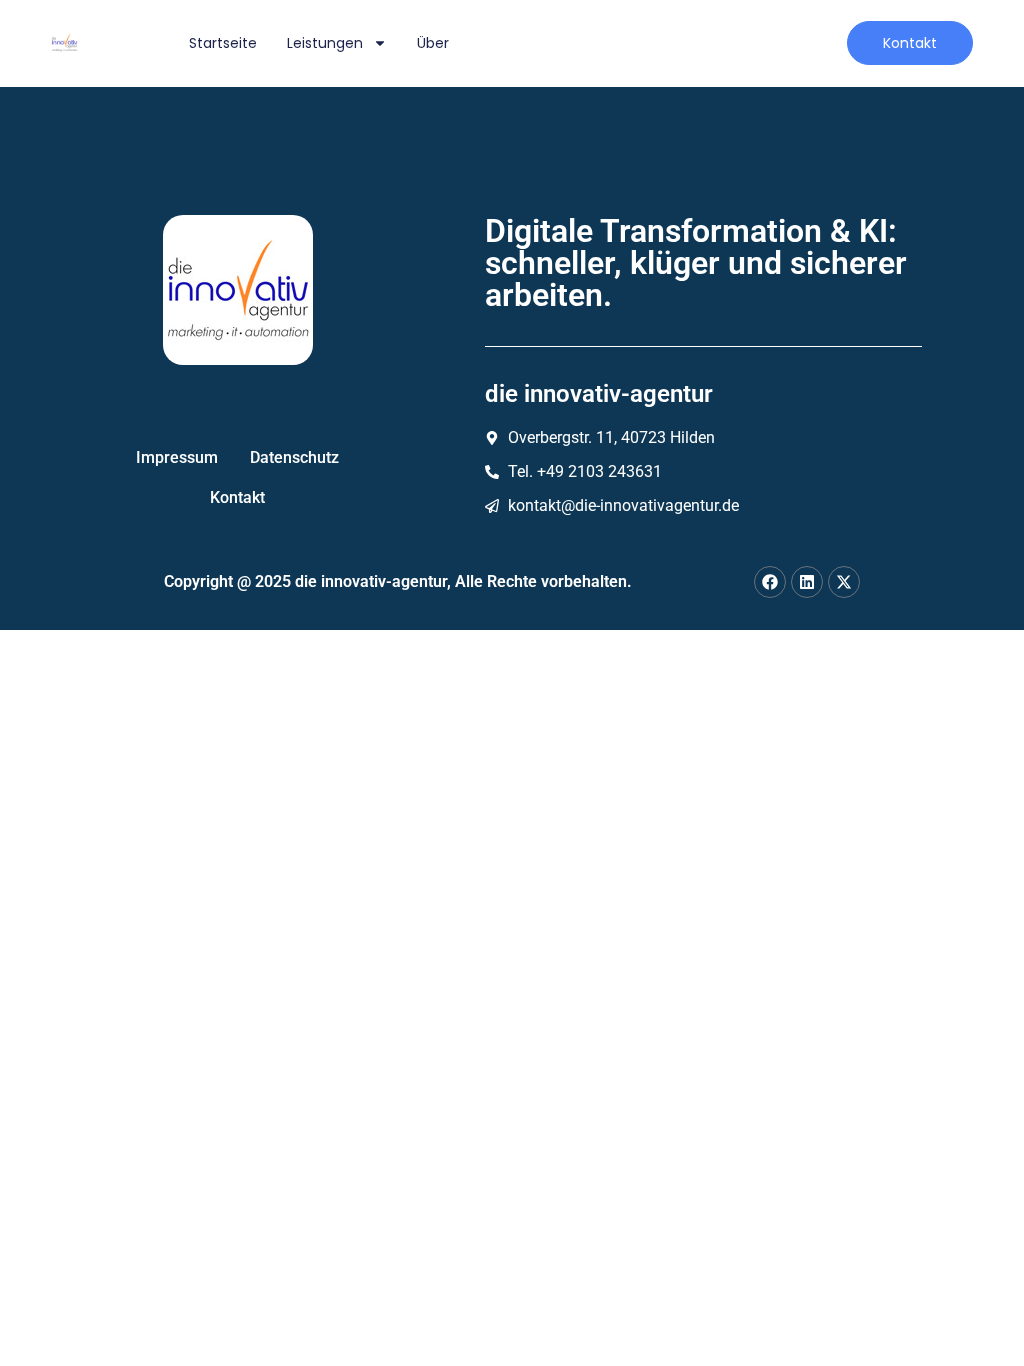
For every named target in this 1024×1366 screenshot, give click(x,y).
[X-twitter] (844, 582)
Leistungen (325, 43)
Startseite (223, 43)
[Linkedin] (807, 582)
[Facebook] (770, 582)
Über (433, 43)
